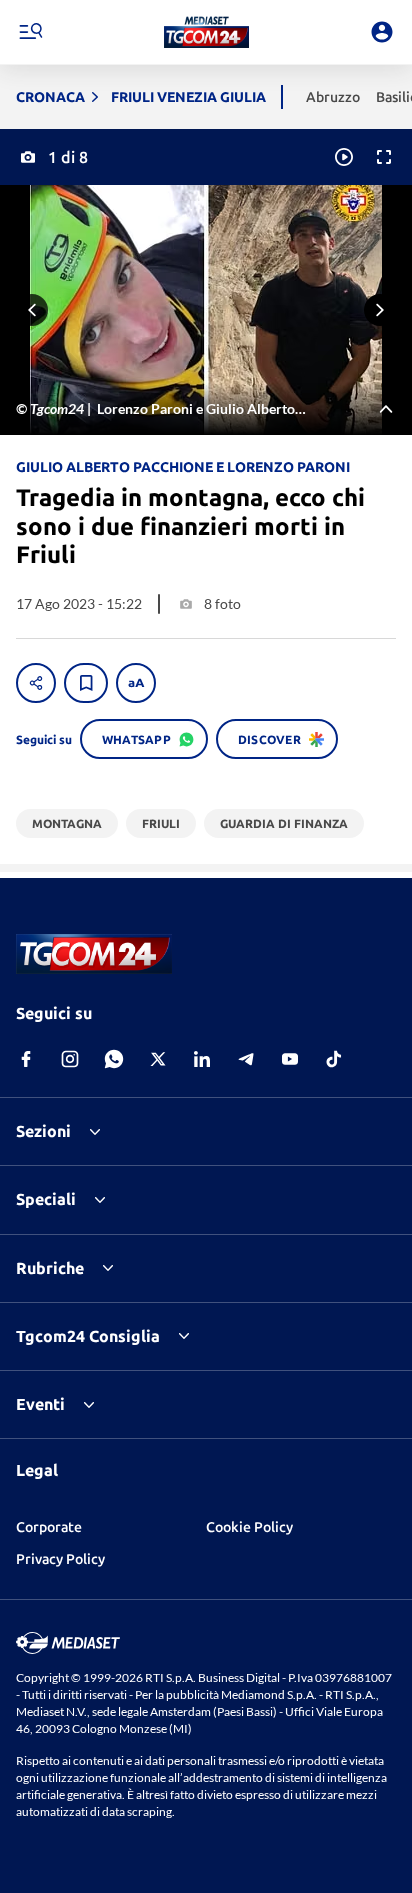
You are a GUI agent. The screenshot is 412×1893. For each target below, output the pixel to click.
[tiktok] (334, 1059)
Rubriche (50, 1268)
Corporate (49, 1527)
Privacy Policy (60, 1559)
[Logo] (206, 32)
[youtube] (290, 1059)
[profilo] (382, 32)
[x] (158, 1059)
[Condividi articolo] (36, 683)
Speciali (46, 1199)
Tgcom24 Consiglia (88, 1336)
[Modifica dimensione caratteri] (136, 683)
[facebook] (26, 1059)
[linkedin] (202, 1059)
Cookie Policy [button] (249, 1527)
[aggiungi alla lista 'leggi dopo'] (86, 683)
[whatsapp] (114, 1059)
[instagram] (70, 1059)
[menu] (30, 32)
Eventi (40, 1404)
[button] (206, 32)
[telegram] (246, 1059)
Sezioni (43, 1131)
